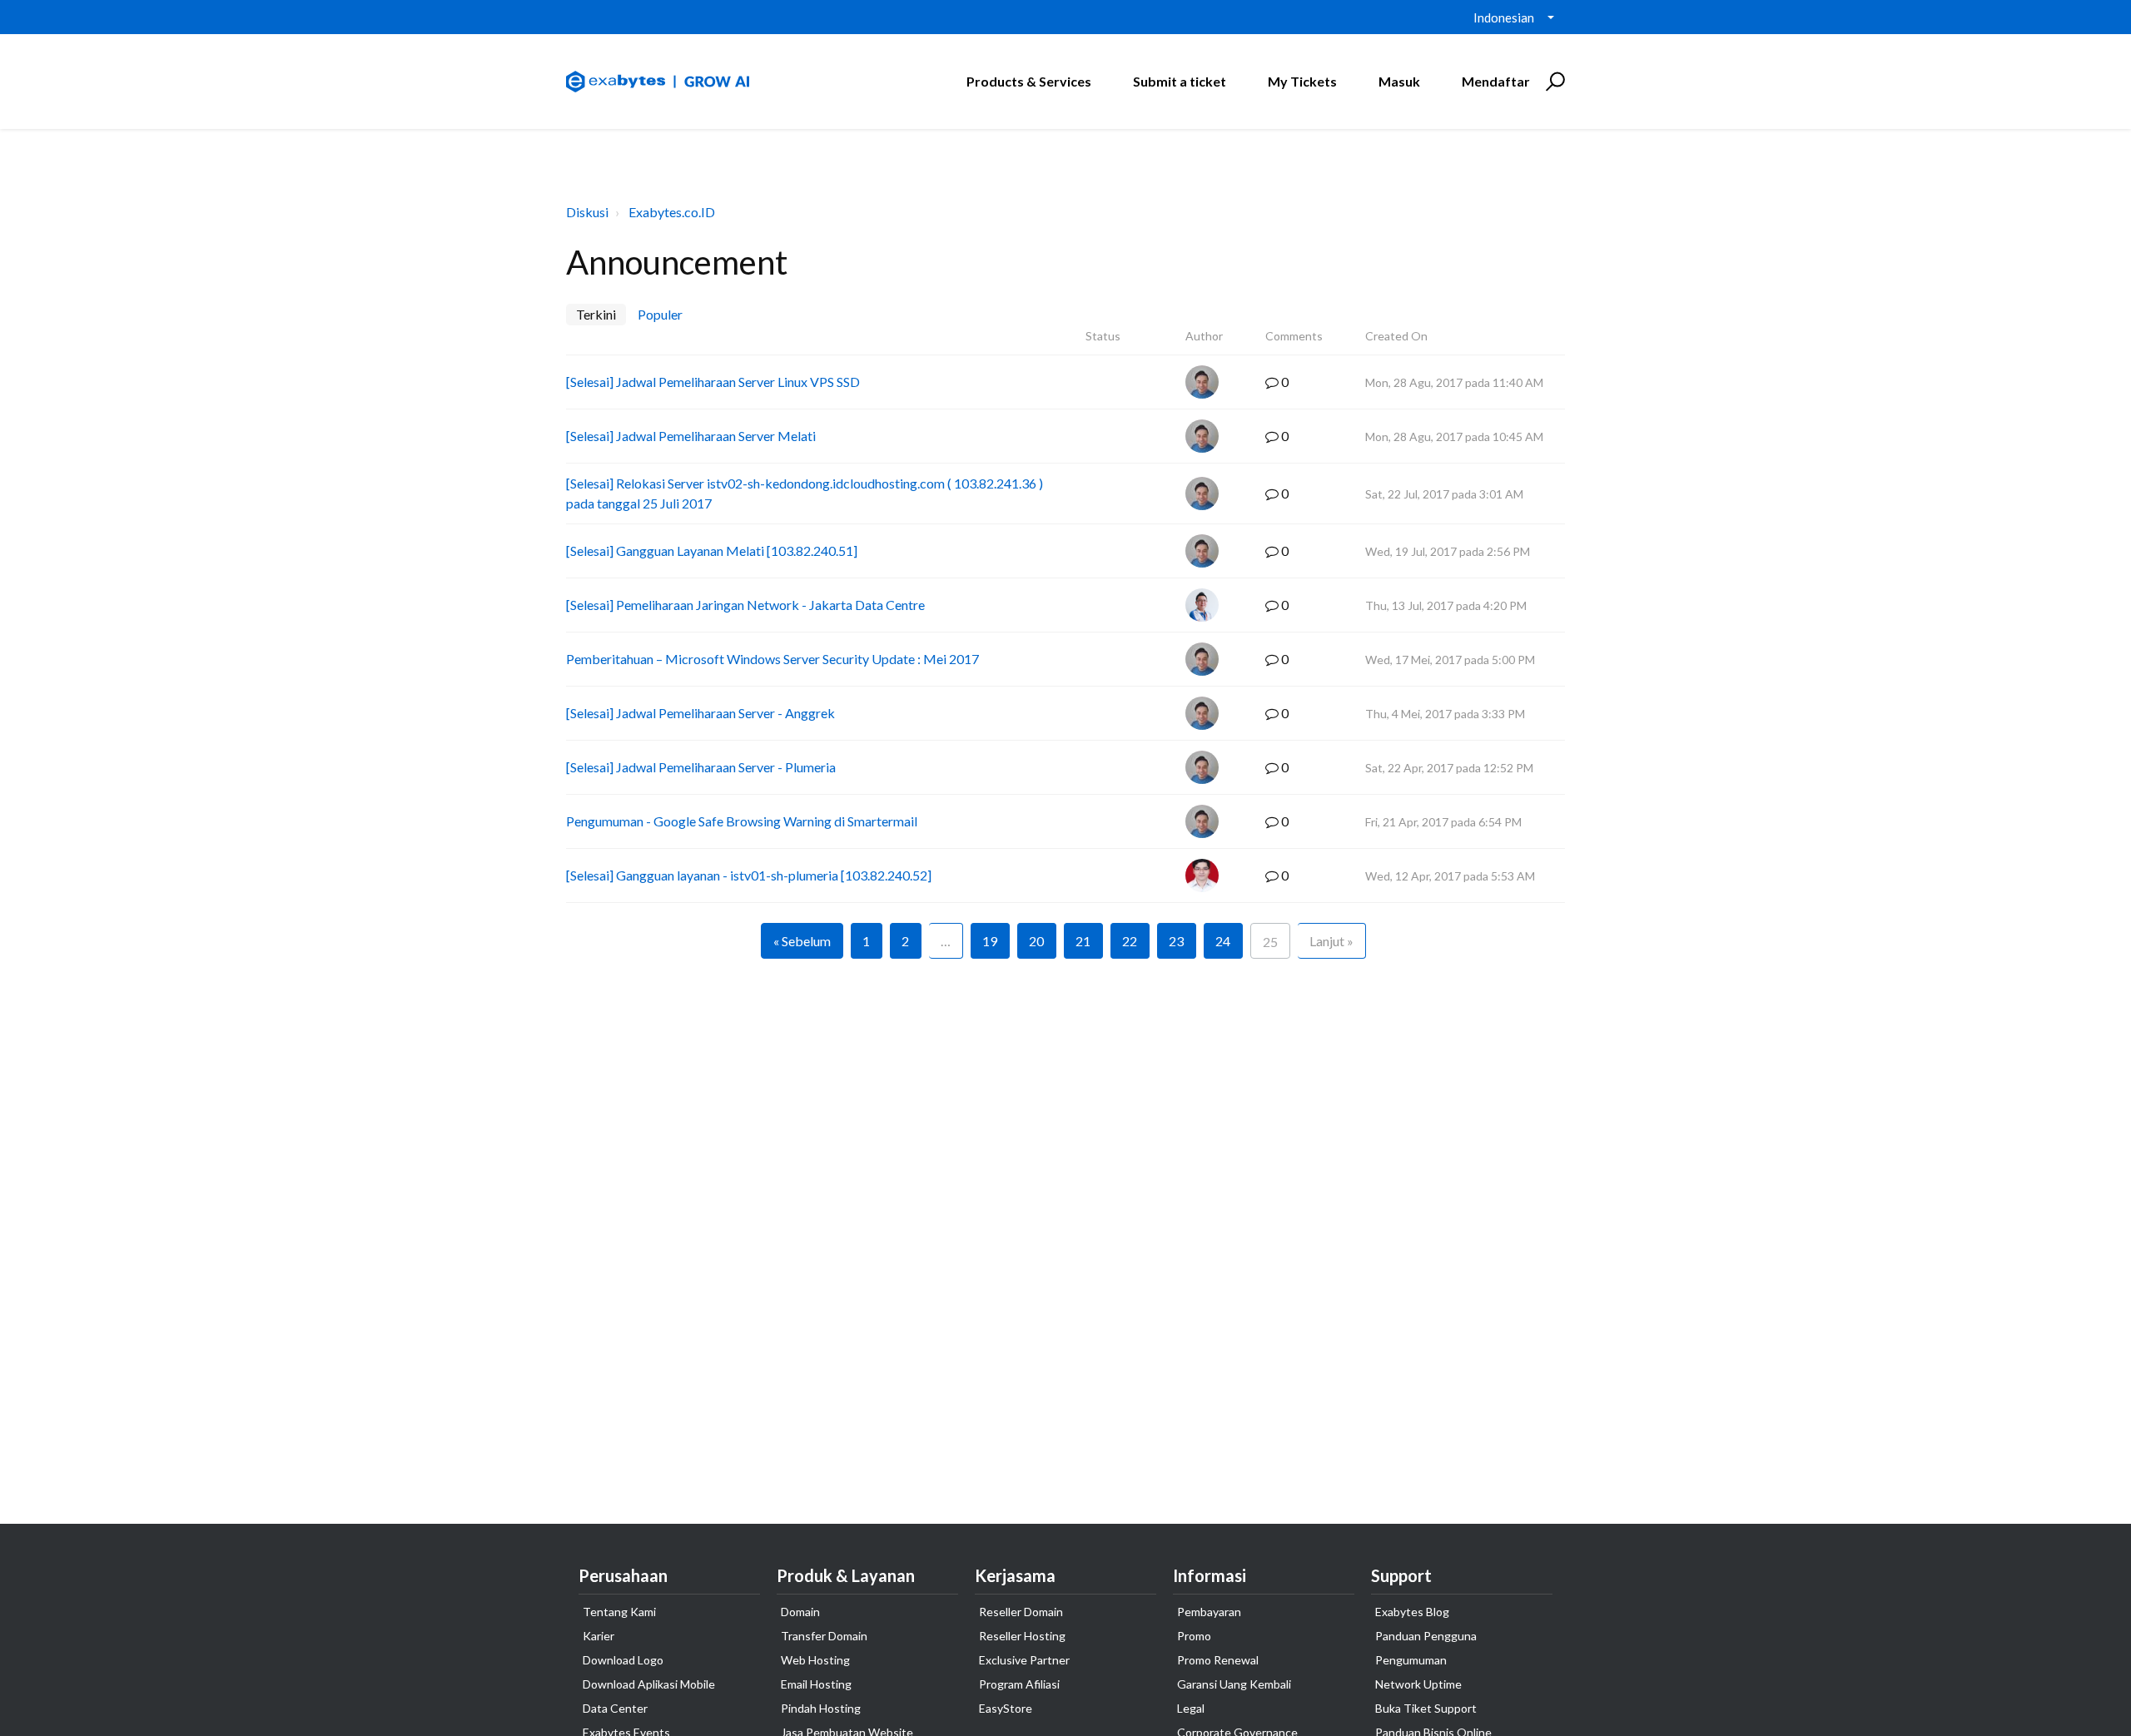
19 (990, 941)
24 (1223, 941)
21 (1083, 941)
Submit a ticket (1180, 81)
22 (1130, 941)
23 (1176, 941)
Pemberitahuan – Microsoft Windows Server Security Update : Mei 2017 (772, 659)
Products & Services (1029, 81)
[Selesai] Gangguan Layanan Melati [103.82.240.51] (712, 551)
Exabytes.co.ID (672, 212)
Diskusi (587, 212)
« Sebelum (802, 941)
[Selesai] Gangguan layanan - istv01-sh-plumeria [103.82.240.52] (749, 875)
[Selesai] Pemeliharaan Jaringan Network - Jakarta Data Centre (745, 605)
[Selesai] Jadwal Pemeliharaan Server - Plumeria (701, 767)
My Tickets (1302, 81)
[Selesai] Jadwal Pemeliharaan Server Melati (691, 436)
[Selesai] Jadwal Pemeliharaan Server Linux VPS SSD (713, 382)
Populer (660, 314)
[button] (1553, 82)
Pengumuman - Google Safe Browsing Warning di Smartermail (742, 821)
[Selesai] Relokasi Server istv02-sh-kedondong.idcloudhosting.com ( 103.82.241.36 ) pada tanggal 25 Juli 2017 (805, 493)
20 (1036, 941)
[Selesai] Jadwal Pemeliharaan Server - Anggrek (700, 713)
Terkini (596, 314)
